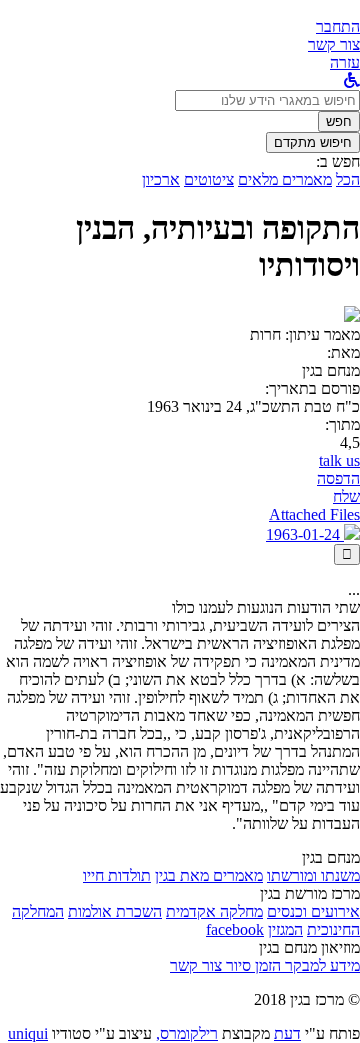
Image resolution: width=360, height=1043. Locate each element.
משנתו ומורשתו (313, 875)
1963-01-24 (305, 534)
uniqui (28, 1033)
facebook (235, 929)
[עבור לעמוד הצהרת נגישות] (352, 80)
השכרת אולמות (115, 911)
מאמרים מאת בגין (209, 875)
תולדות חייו (117, 875)
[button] (338, 26)
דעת (287, 1033)
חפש (339, 121)
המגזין (285, 929)
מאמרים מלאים (285, 179)
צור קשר (196, 965)
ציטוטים (209, 179)
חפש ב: (338, 161)
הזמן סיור (251, 965)
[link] (334, 44)
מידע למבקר (320, 965)
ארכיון (161, 179)
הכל (348, 179)
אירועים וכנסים (313, 911)
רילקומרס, (187, 1033)
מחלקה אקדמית (214, 911)
